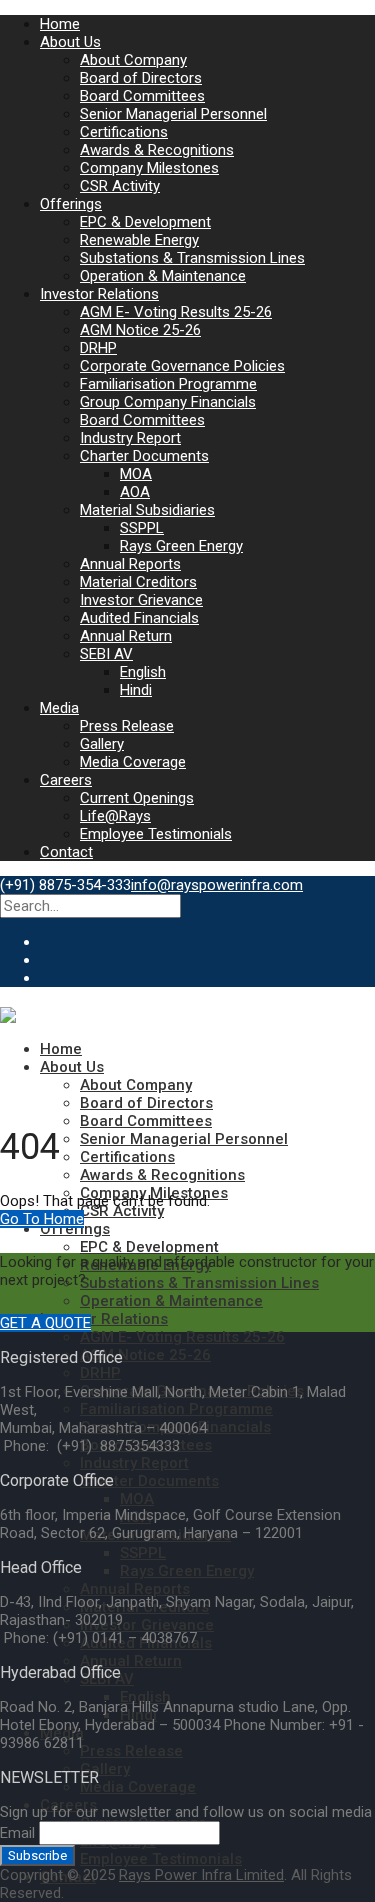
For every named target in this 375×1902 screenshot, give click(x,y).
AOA (135, 492)
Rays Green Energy (181, 546)
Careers (66, 780)
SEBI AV (106, 654)
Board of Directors (141, 78)
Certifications (124, 132)
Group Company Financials (168, 402)
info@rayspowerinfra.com (217, 885)
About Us (70, 42)
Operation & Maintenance (163, 276)
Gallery (102, 744)
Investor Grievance (141, 600)
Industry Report (130, 438)
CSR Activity (120, 186)
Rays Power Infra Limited (201, 1875)
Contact (66, 852)
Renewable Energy (139, 240)
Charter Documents (144, 456)
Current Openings (137, 798)
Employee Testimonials (156, 834)
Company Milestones (149, 168)
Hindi (136, 690)
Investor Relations (99, 294)
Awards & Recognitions (157, 150)
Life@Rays (115, 816)
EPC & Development (145, 222)
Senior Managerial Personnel (173, 114)
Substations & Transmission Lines (192, 258)
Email (17, 1833)
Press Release (127, 726)
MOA (136, 474)
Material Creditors (138, 582)
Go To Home (42, 1219)
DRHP (98, 348)
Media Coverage (133, 762)
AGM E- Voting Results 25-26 (176, 312)
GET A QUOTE (45, 1323)
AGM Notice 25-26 (140, 330)
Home (60, 24)
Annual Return (126, 636)
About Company (133, 60)
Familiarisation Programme (168, 384)
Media (59, 708)
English (143, 672)
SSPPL (142, 528)
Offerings (71, 204)
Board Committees (142, 96)
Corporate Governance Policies (182, 366)
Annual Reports (130, 564)
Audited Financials (139, 618)
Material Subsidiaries (147, 510)
